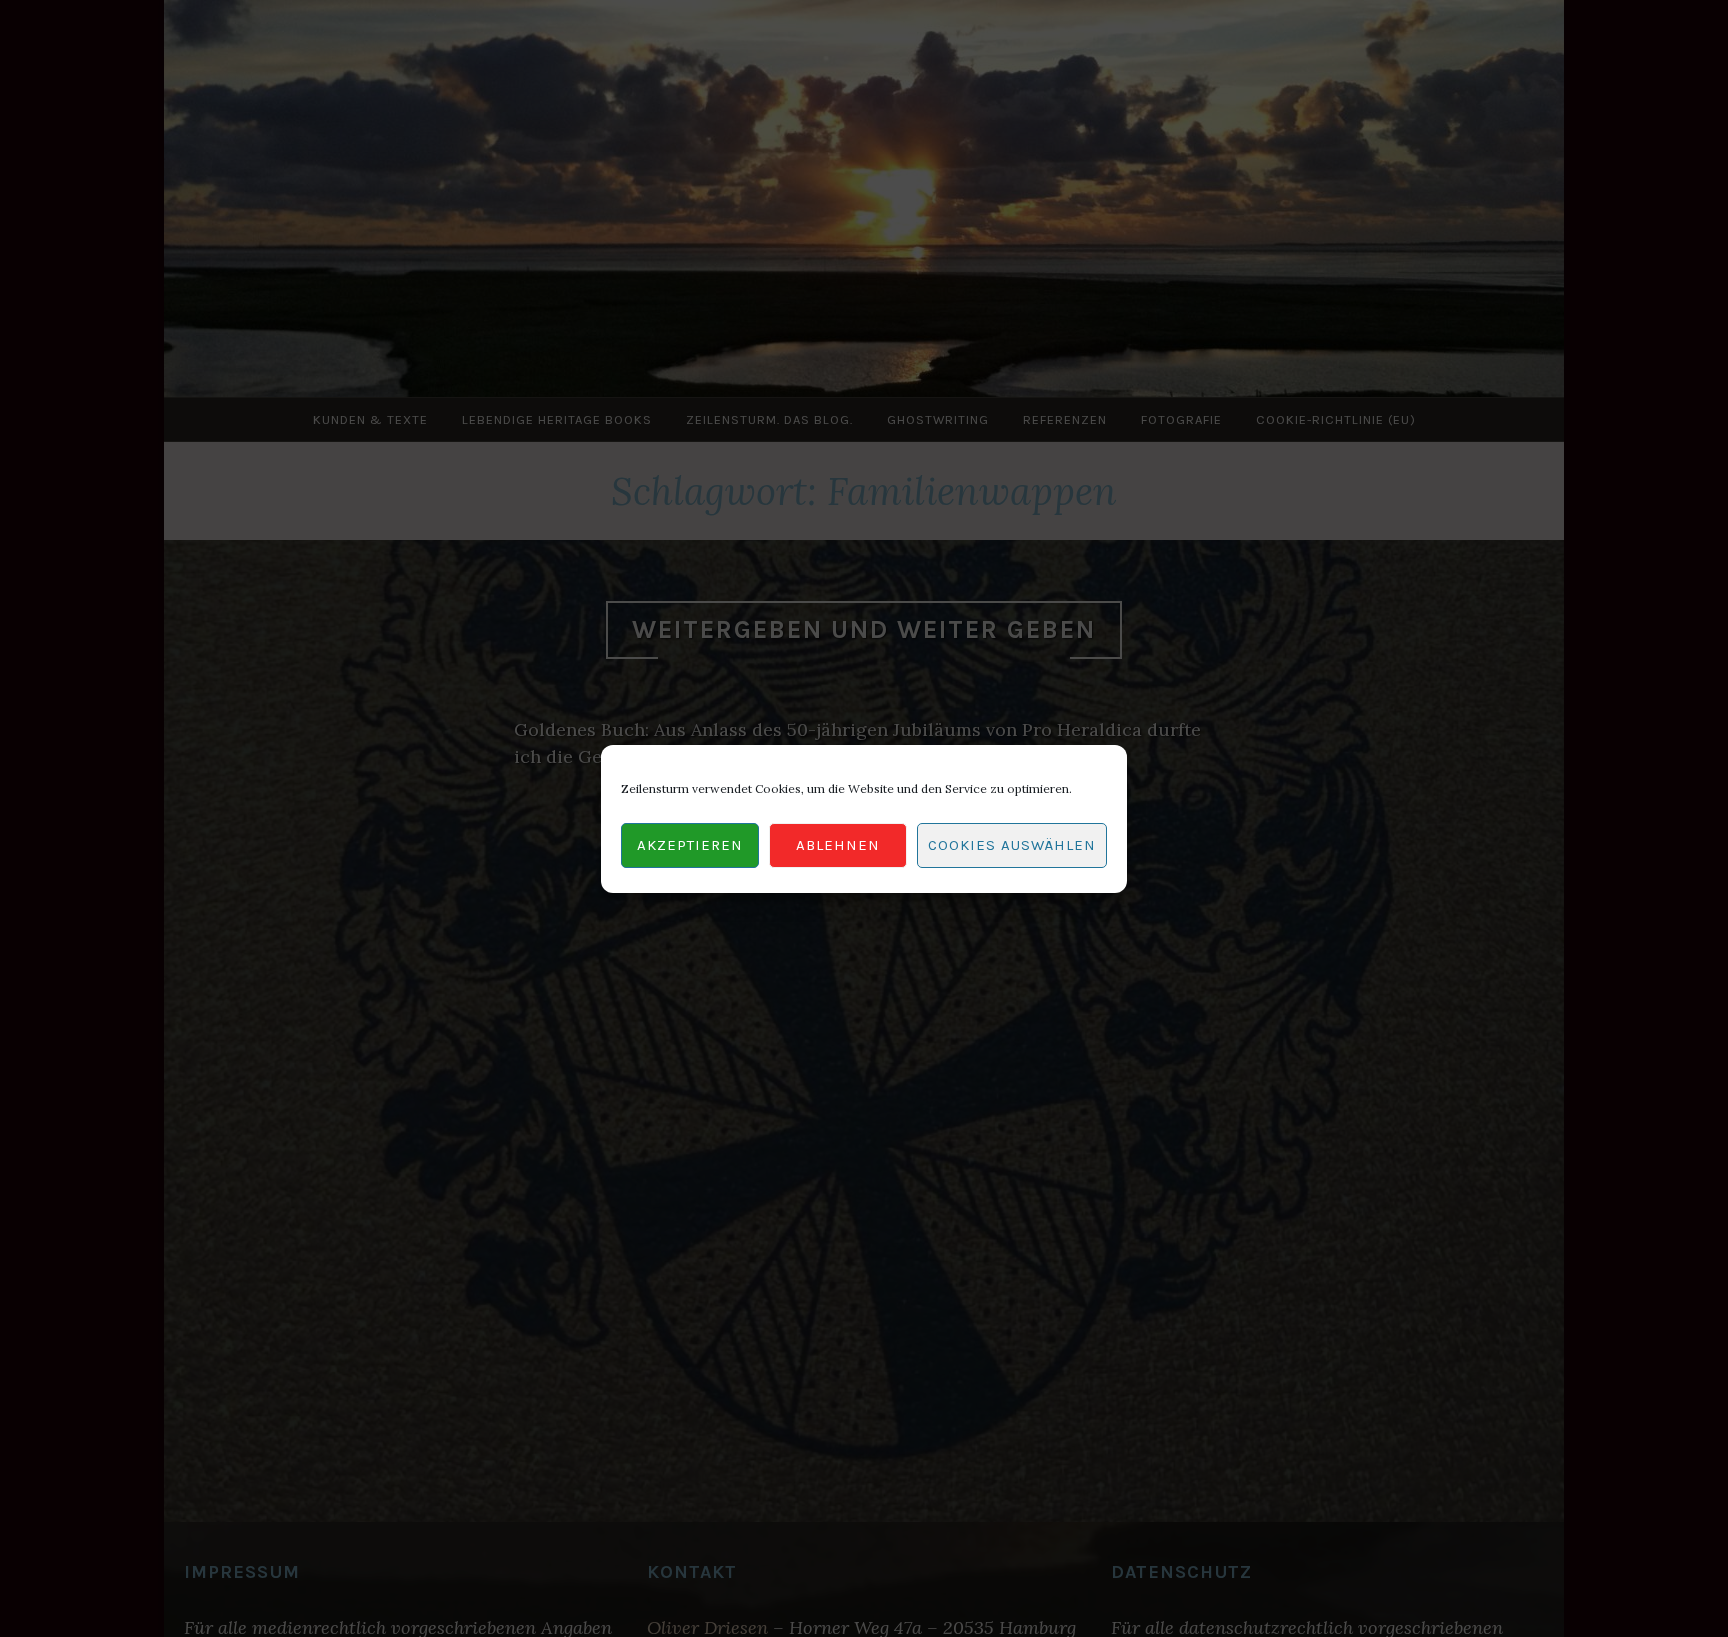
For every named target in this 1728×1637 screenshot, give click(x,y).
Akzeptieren (690, 845)
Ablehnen (838, 845)
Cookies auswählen (1012, 845)
